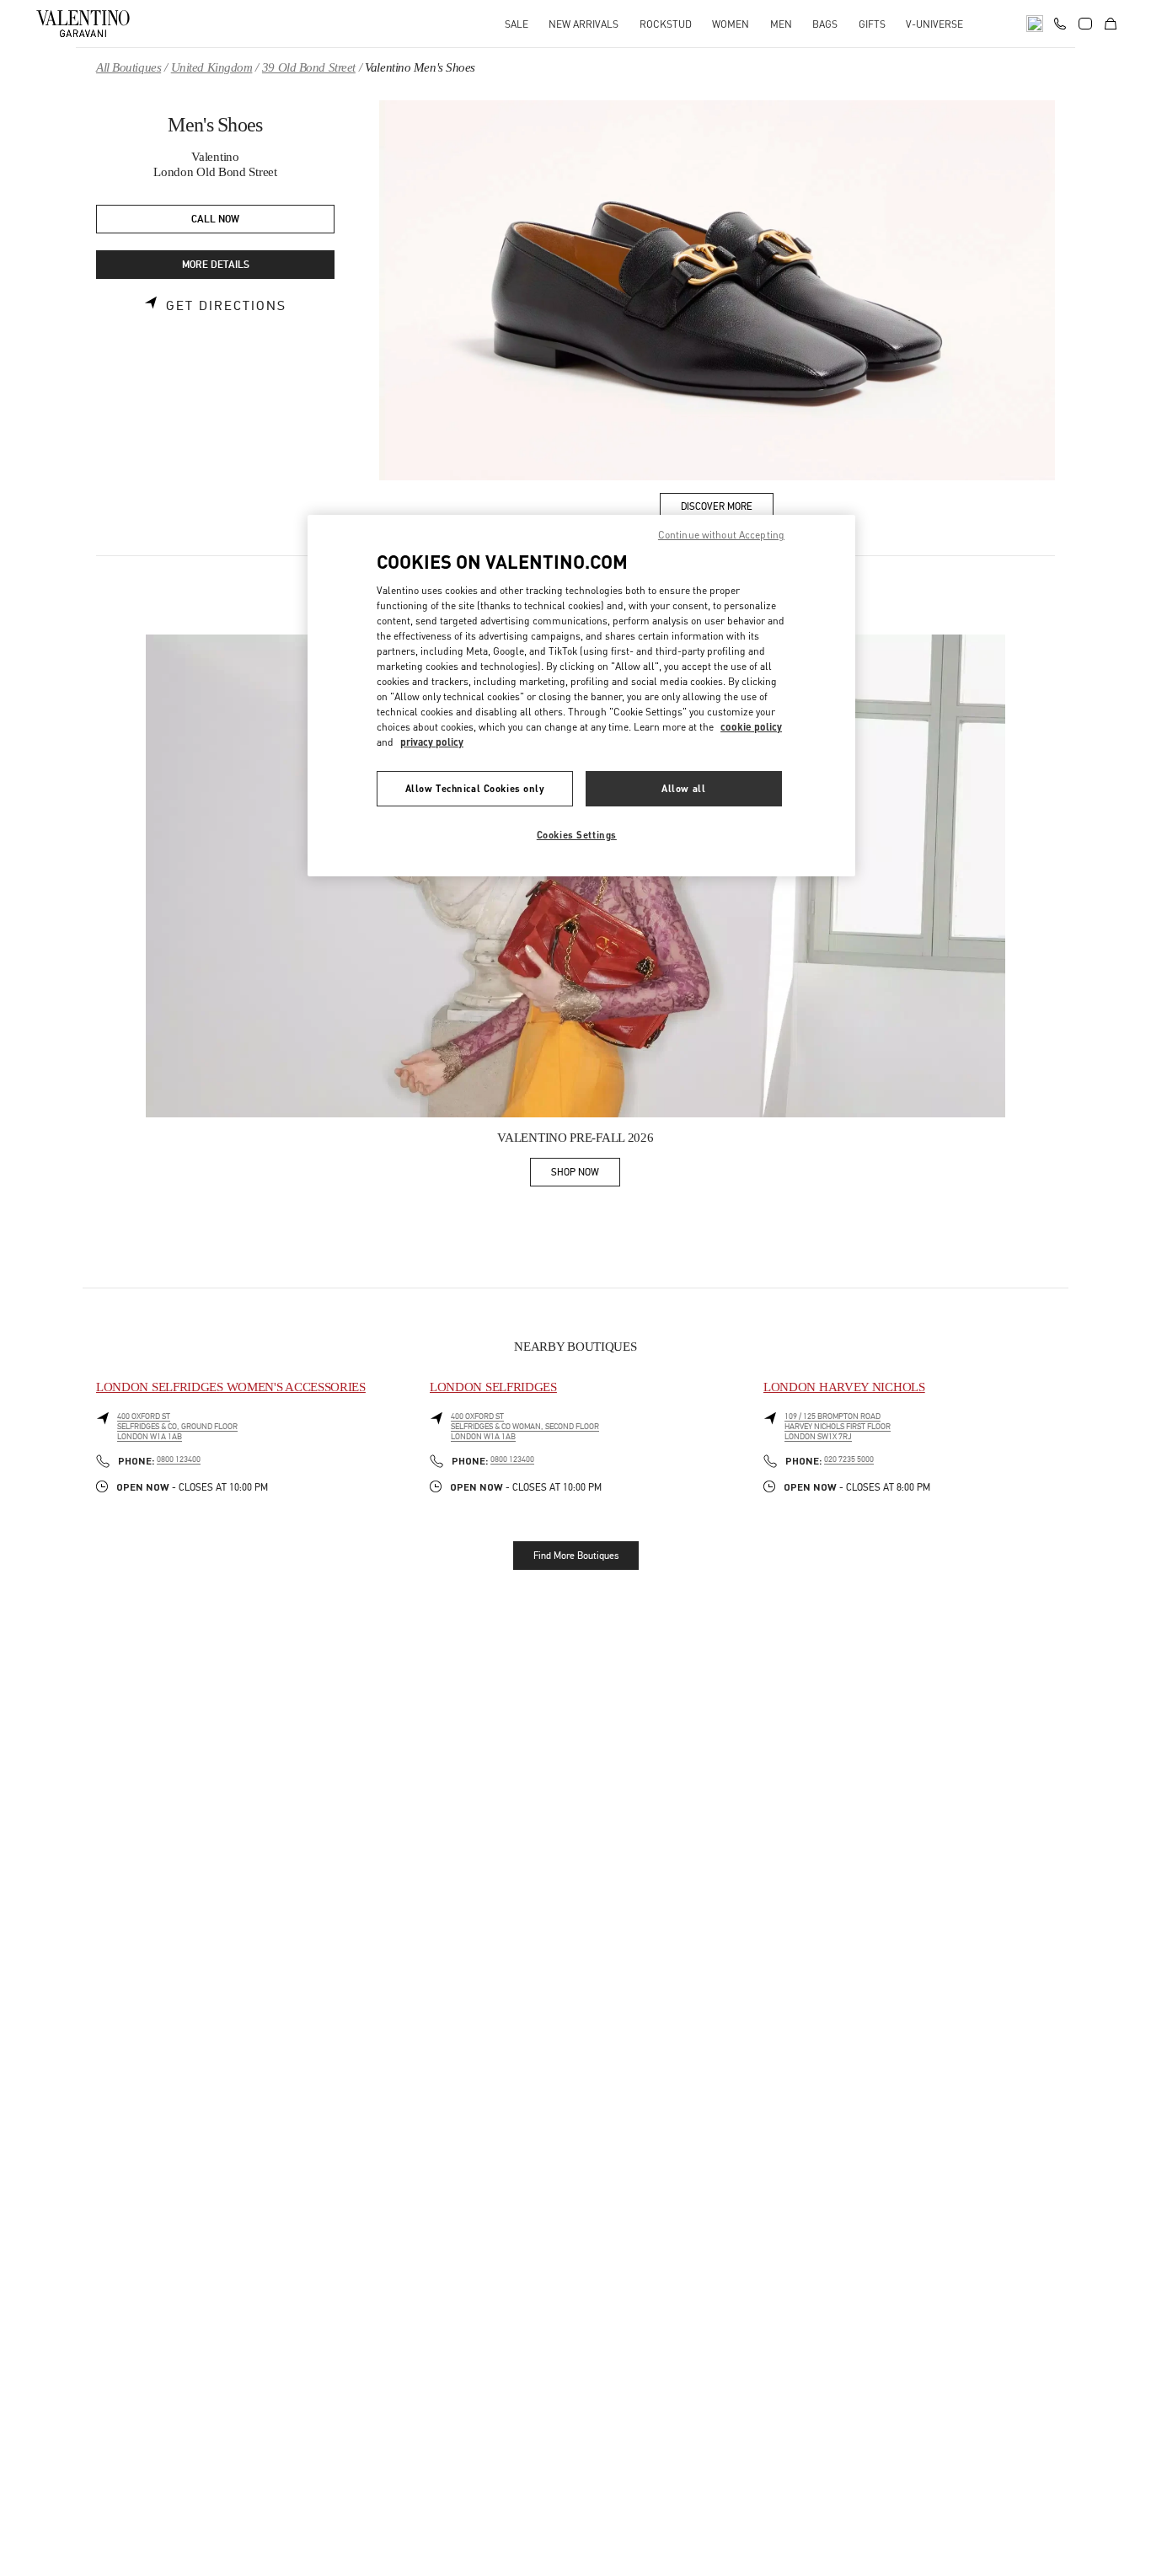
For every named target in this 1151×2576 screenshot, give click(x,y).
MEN (781, 24)
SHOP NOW (586, 1175)
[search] (1035, 24)
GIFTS (872, 24)
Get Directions (226, 306)
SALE (517, 24)
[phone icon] (1060, 22)
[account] (1085, 24)
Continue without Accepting (721, 535)
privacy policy (432, 742)
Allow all (683, 788)
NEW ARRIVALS (584, 24)
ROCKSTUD (666, 24)
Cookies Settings (577, 835)
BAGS (825, 24)
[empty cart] (1111, 24)
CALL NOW (215, 220)
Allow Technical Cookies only (475, 788)
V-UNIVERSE (934, 24)
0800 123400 (179, 1459)
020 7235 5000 (849, 1459)
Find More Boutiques (576, 1556)
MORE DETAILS (216, 265)
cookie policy (751, 727)
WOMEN (731, 24)
